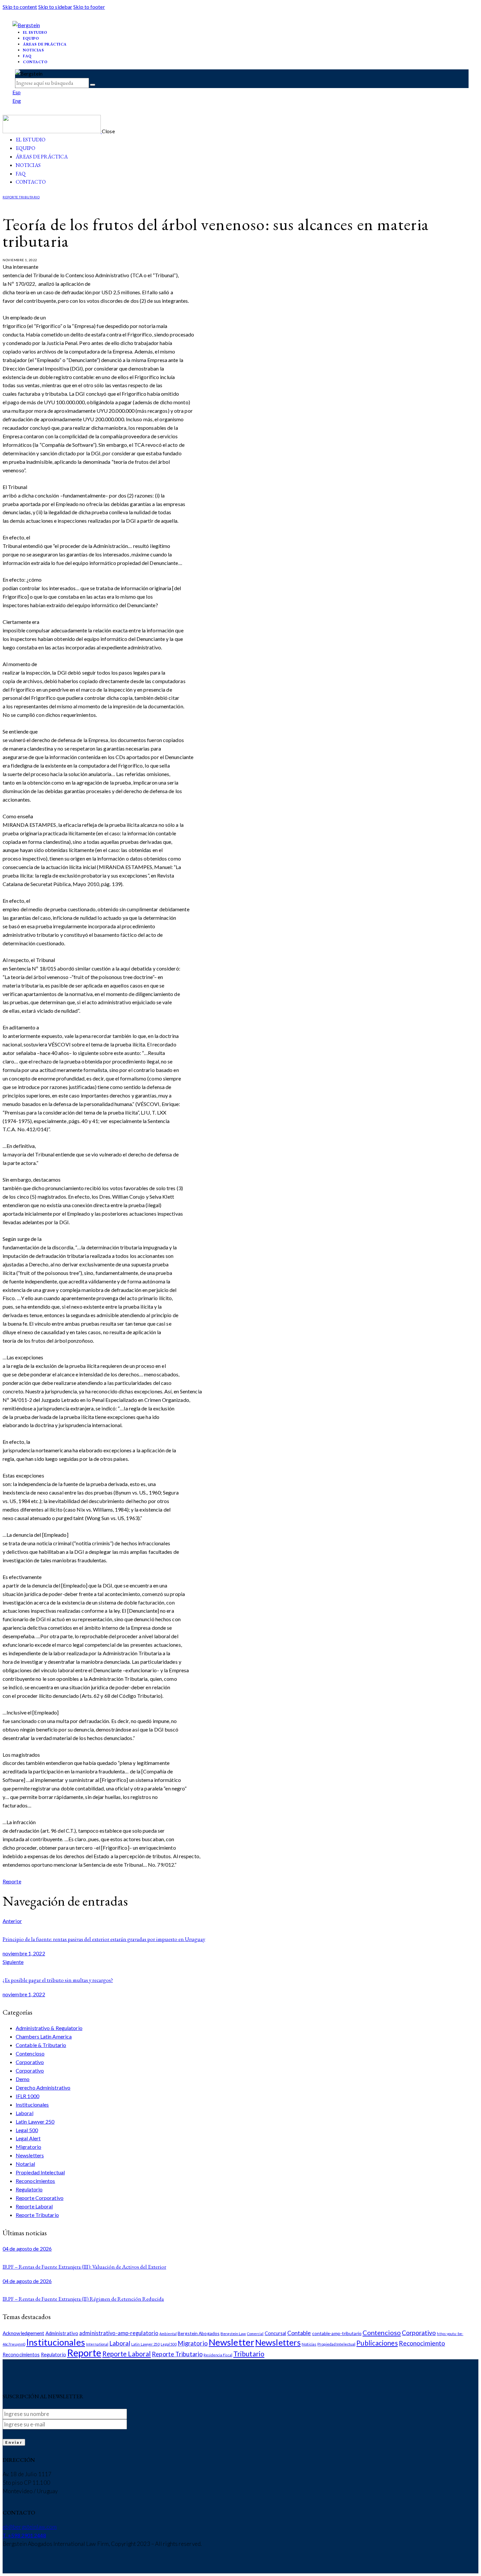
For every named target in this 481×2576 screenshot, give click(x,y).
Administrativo (62, 2333)
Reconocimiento (422, 2343)
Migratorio (28, 2147)
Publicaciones (377, 2343)
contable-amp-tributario (337, 2333)
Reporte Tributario (21, 197)
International (97, 2344)
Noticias (309, 2344)
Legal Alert (28, 2138)
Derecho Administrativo (43, 2087)
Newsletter (232, 2342)
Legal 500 (27, 2130)
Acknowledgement (24, 2333)
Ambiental (168, 2334)
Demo (23, 2079)
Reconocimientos (36, 2181)
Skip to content (20, 7)
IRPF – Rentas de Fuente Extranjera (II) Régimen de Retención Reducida (83, 2299)
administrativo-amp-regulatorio (119, 2333)
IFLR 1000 (27, 2096)
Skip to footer (89, 7)
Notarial (25, 2164)
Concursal (276, 2333)
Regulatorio (29, 2189)
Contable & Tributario (41, 2045)
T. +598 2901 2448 (24, 2535)
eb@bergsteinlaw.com (30, 2527)
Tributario (249, 2354)
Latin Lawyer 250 (35, 2122)
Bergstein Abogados (199, 2333)
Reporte (12, 1881)
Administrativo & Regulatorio (49, 2028)
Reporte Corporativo (40, 2198)
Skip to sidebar (55, 7)
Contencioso (30, 2053)
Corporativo (30, 2062)
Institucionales (32, 2104)
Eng (17, 101)
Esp (17, 92)
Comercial (255, 2334)
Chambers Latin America (44, 2036)
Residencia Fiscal (218, 2355)
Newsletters (30, 2155)
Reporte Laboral (34, 2206)
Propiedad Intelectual (40, 2172)
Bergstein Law (233, 2334)
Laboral (25, 2113)
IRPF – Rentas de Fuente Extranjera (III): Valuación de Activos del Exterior (84, 2267)
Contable (299, 2333)
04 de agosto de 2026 (27, 2249)
